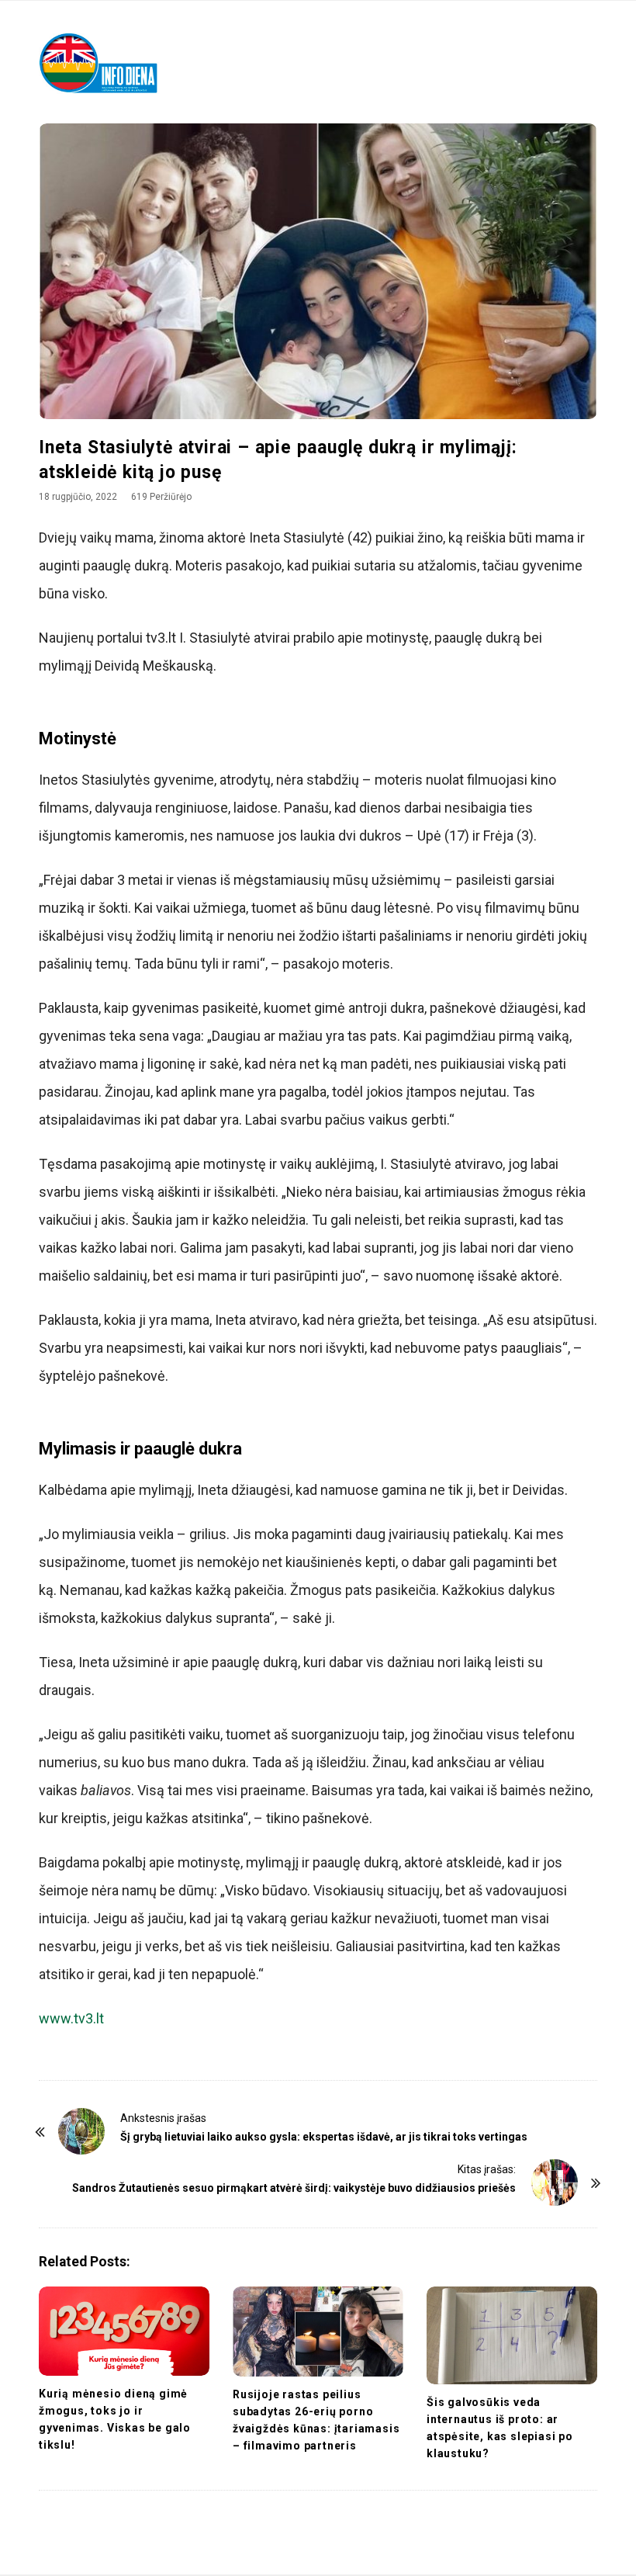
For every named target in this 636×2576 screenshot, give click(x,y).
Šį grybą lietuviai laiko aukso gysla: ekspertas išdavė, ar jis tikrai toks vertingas (324, 2137)
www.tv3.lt (71, 2018)
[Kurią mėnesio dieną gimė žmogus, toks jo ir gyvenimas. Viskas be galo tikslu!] (124, 2332)
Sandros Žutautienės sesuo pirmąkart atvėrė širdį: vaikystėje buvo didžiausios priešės (294, 2188)
